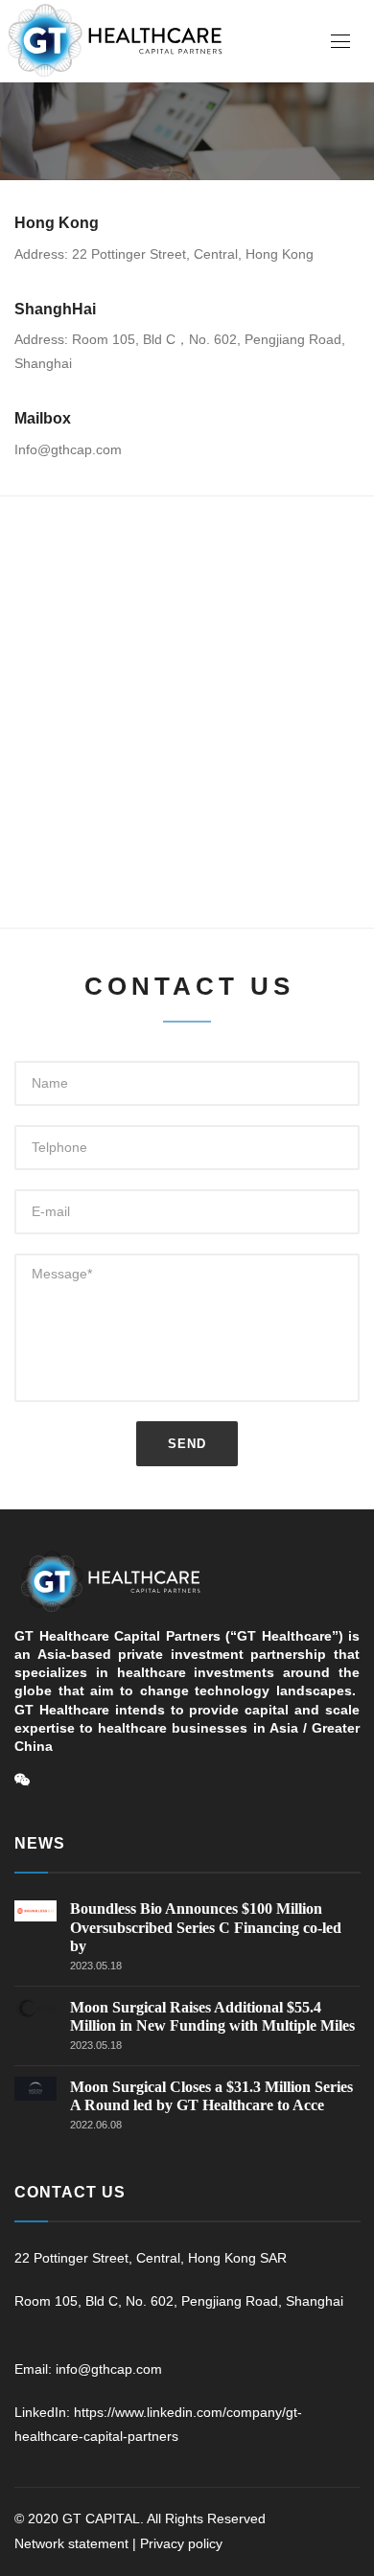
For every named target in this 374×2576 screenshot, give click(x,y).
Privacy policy (181, 2543)
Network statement (71, 2543)
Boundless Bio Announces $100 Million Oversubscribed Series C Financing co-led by (206, 1927)
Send (187, 1444)
